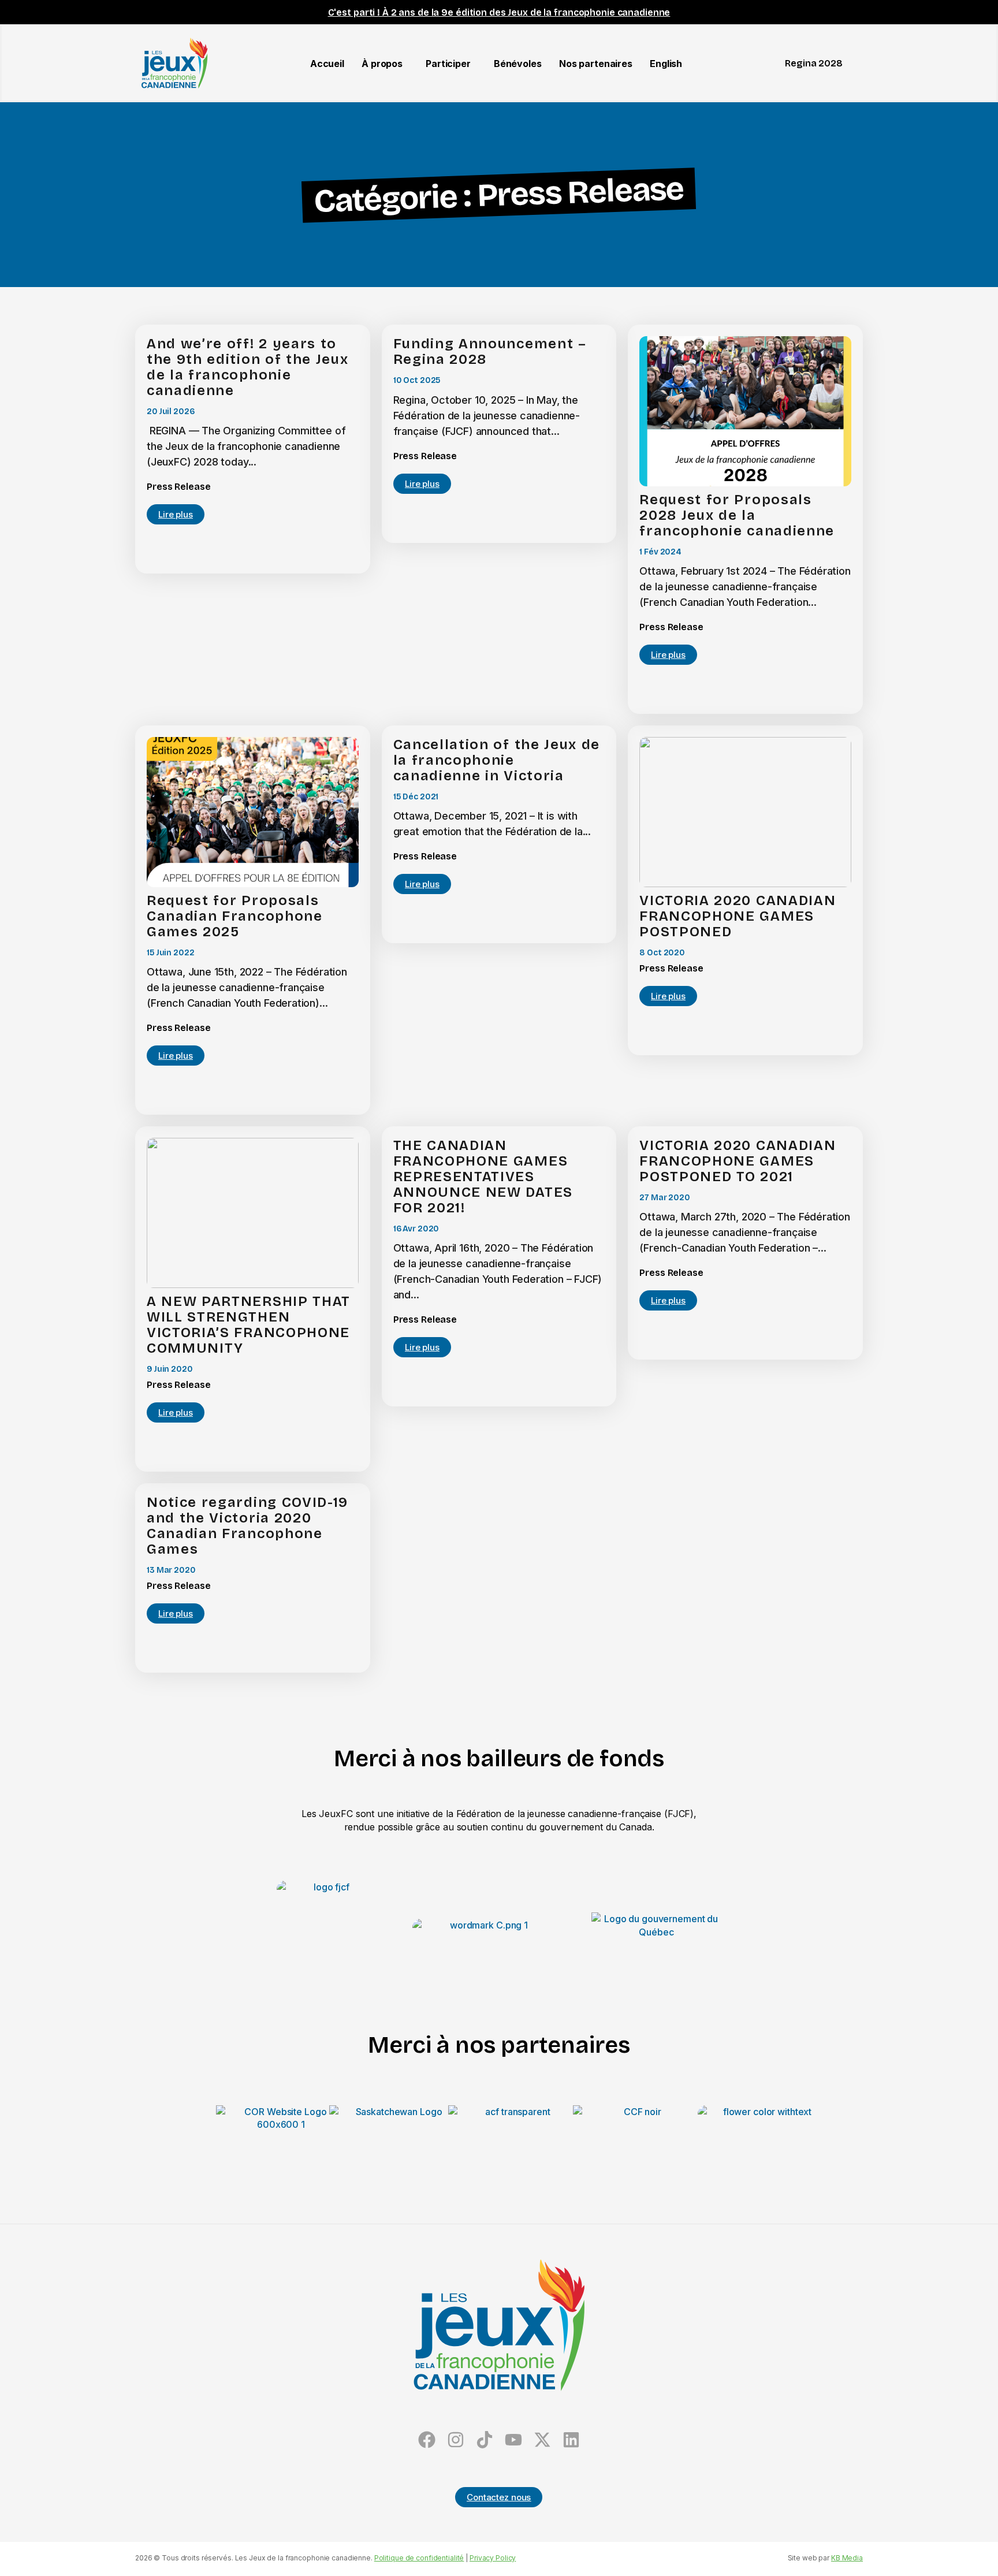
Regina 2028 (814, 63)
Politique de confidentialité (419, 2558)
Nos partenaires (596, 64)
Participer (448, 64)
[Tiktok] (485, 2439)
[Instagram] (456, 2439)
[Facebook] (427, 2439)
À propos (382, 64)
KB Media (847, 2558)
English (666, 64)
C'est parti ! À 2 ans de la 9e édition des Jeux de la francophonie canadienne (499, 12)
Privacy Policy (493, 2558)
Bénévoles (518, 64)
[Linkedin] (571, 2439)
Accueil (327, 64)
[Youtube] (513, 2439)
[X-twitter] (542, 2439)
